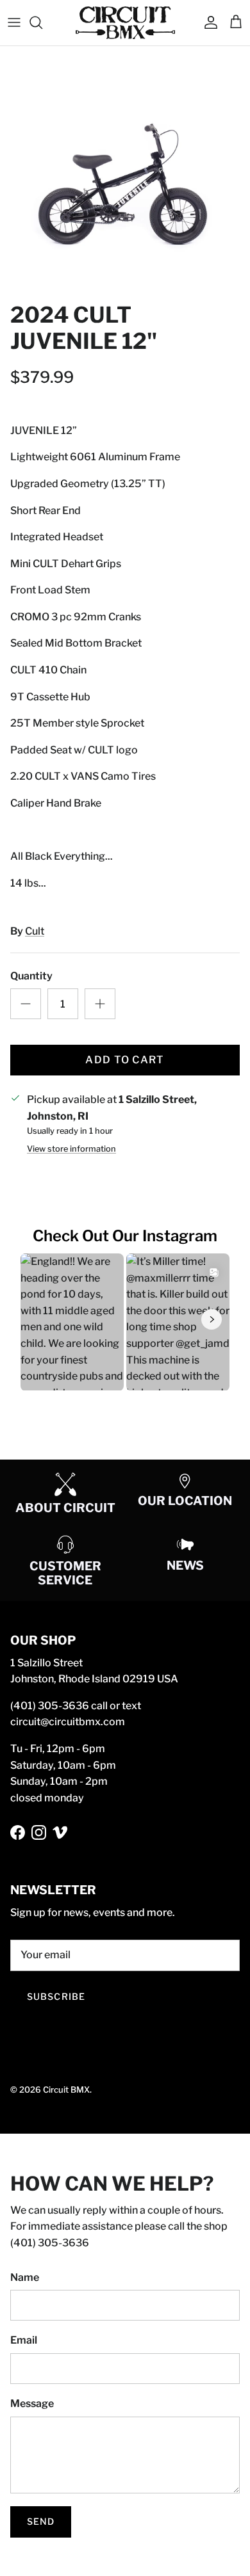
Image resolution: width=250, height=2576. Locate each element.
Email (24, 2340)
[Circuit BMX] (125, 23)
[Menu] (14, 22)
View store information (71, 1149)
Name (25, 2277)
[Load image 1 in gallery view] (125, 171)
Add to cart (125, 1060)
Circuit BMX (66, 2089)
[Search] (42, 22)
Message (32, 2403)
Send (41, 2521)
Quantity (31, 976)
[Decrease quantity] (26, 1004)
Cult (35, 931)
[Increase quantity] (100, 1004)
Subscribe (56, 1996)
